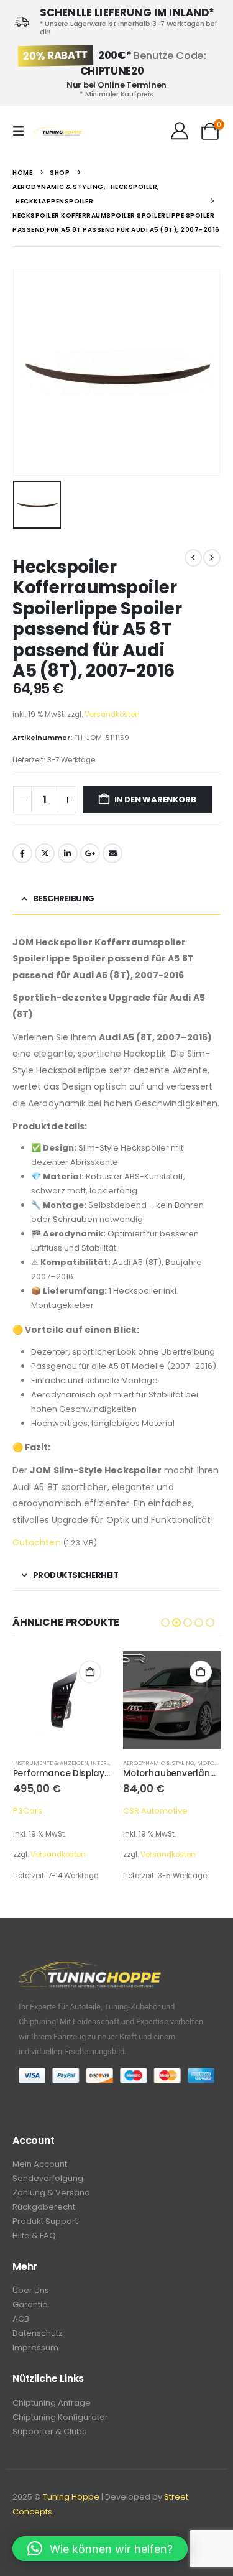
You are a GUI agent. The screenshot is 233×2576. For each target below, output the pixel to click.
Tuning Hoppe (71, 2497)
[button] (22, 131)
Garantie (30, 2305)
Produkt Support (45, 2221)
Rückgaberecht (44, 2207)
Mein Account (40, 2164)
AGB (21, 2319)
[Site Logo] (57, 132)
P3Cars (28, 1811)
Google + (90, 853)
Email (112, 853)
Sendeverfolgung (48, 2178)
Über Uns (31, 2290)
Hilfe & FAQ (34, 2235)
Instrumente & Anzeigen (51, 1763)
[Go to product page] (62, 1700)
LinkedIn (68, 853)
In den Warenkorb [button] (90, 1672)
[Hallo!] (179, 131)
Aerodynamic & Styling (159, 1763)
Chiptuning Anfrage (52, 2403)
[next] (212, 558)
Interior (104, 1763)
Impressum (35, 2347)
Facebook (22, 853)
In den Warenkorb (155, 799)
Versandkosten (112, 715)
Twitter (45, 853)
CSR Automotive (155, 1811)
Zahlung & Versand (51, 2193)
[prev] (193, 558)
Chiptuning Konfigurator (60, 2417)
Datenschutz (38, 2333)
